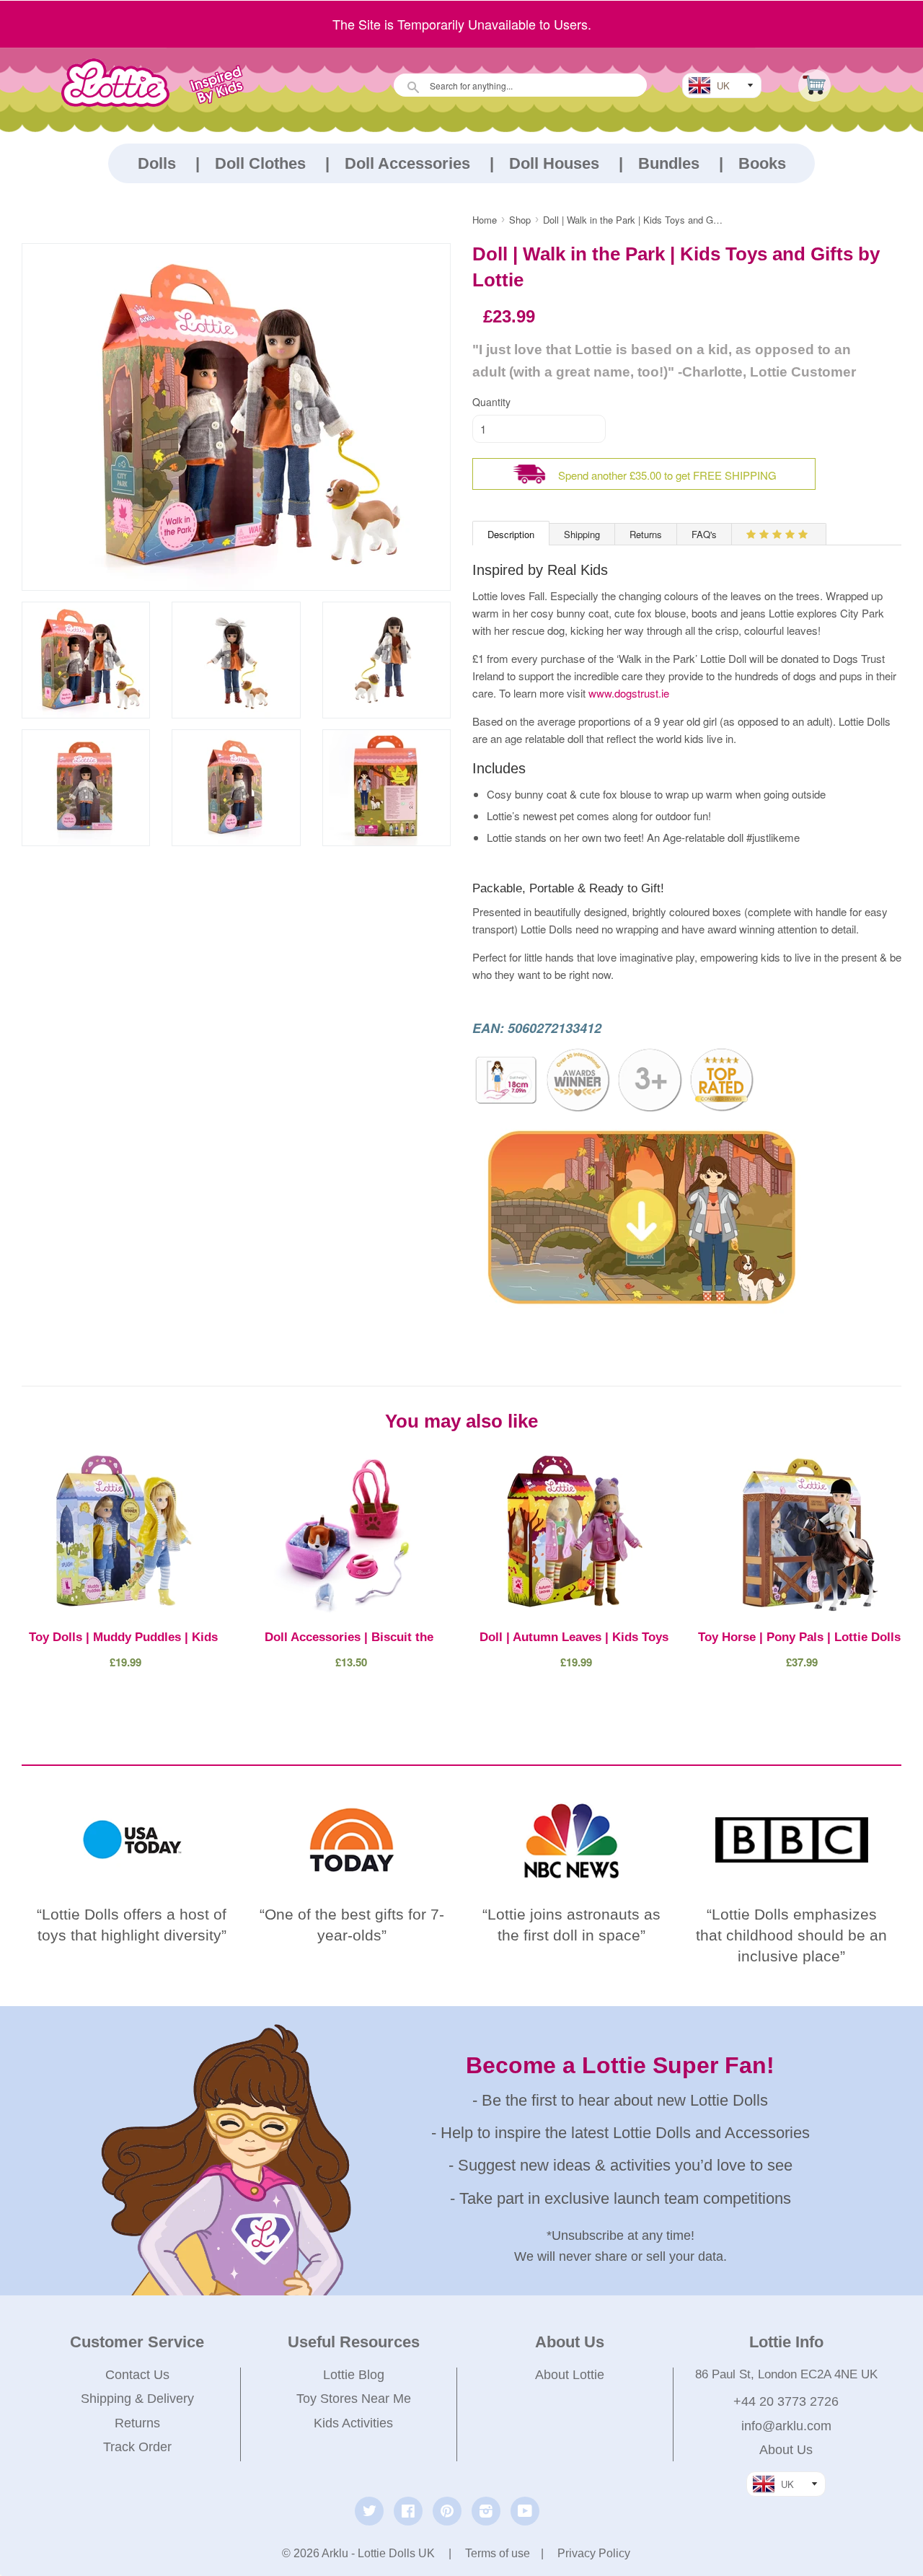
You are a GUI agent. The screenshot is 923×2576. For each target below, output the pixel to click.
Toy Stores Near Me (354, 2399)
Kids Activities (353, 2423)
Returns (646, 534)
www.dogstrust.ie (629, 693)
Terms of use (498, 2553)
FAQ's (704, 534)
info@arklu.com (786, 2426)
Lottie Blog (354, 2375)
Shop (520, 220)
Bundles (669, 163)
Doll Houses (554, 163)
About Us (786, 2450)
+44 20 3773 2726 (786, 2401)
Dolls (157, 163)
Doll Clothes (260, 163)
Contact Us (137, 2375)
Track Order (137, 2447)
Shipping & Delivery (137, 2399)
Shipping (582, 534)
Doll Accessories (407, 163)
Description (511, 534)
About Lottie (570, 2375)
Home (485, 220)
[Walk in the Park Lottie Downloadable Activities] (645, 1312)
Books (762, 163)
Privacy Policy (594, 2553)
